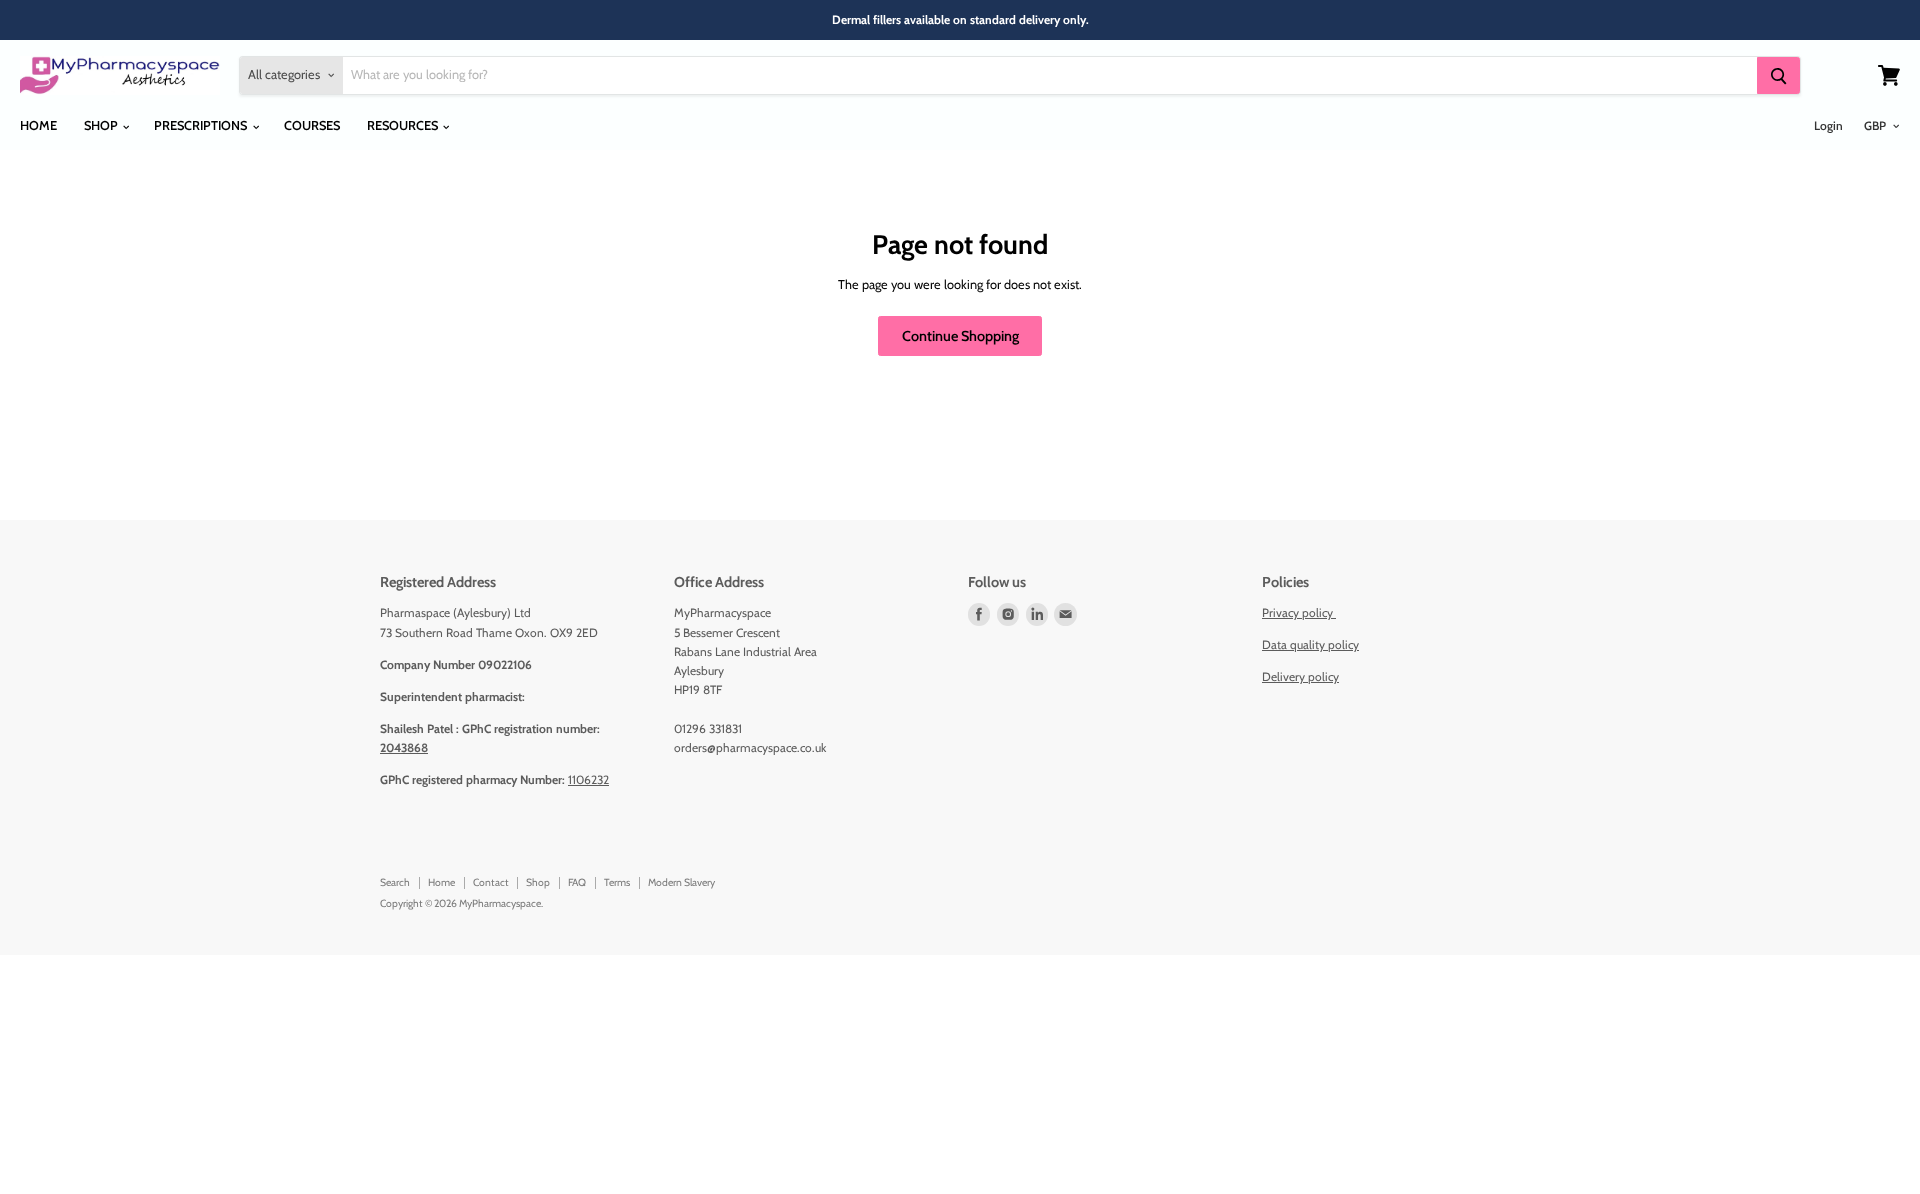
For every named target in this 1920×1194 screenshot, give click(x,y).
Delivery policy (1300, 676)
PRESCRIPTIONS (202, 125)
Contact (491, 882)
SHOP (102, 125)
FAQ (577, 882)
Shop (538, 882)
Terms (617, 882)
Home (441, 882)
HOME (38, 125)
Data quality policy (1310, 644)
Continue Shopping (960, 336)
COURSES (312, 125)
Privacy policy (1299, 612)
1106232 (588, 779)
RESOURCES (404, 125)
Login (1828, 125)
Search (395, 882)
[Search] (1778, 75)
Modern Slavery (681, 882)
